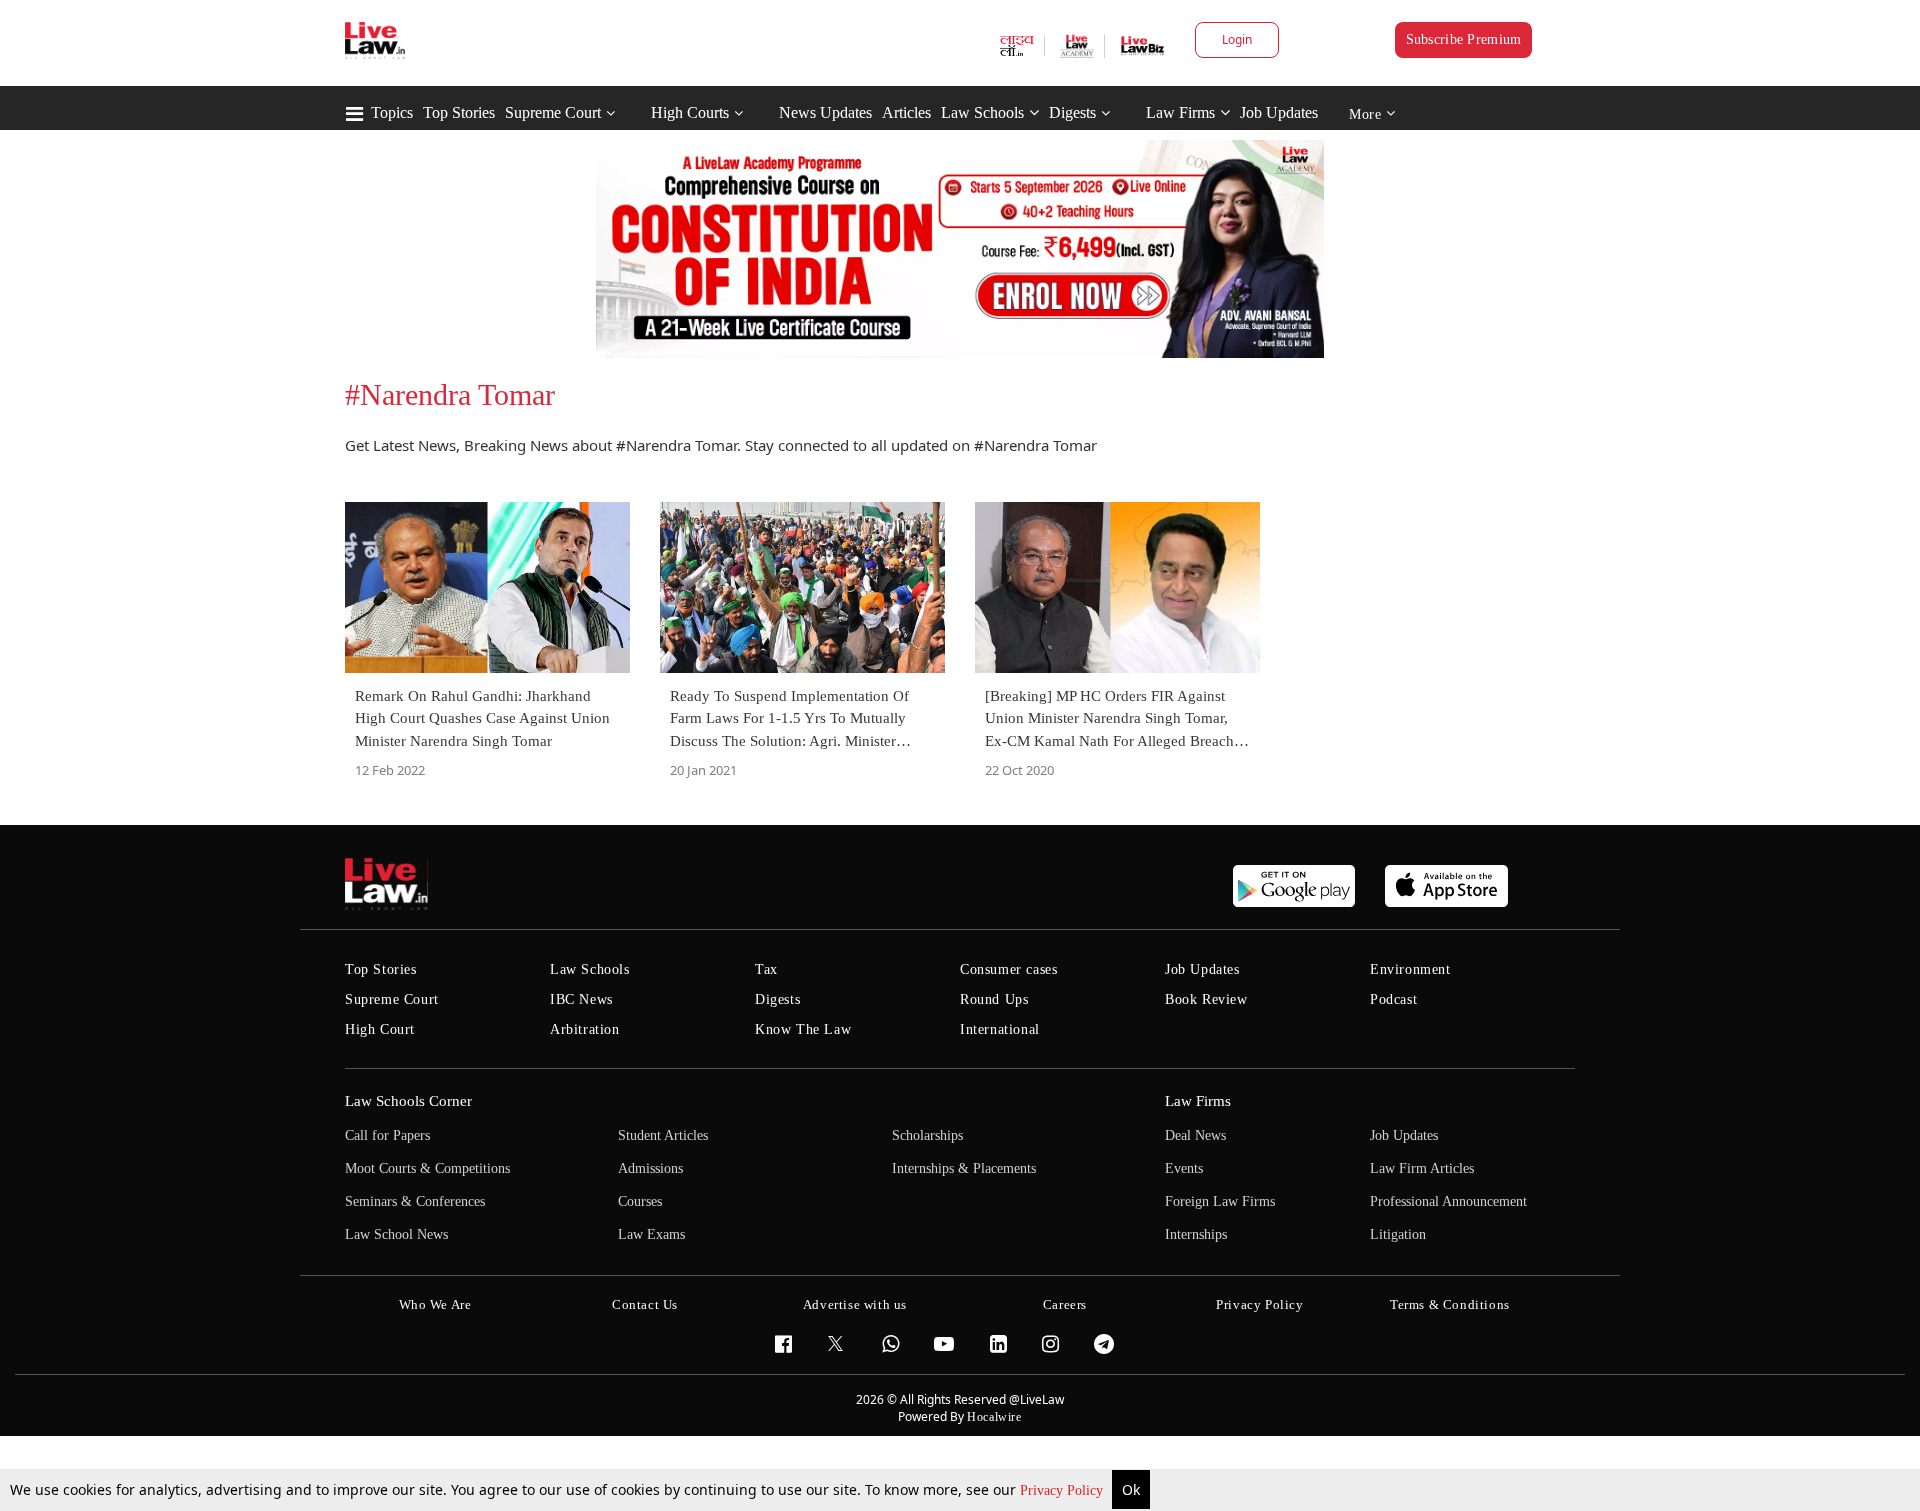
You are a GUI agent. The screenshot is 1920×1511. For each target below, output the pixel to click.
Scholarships (927, 1135)
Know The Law (803, 1029)
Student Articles (663, 1135)
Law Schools (982, 112)
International (1000, 1029)
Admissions (650, 1168)
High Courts (690, 112)
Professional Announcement (1448, 1201)
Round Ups (994, 999)
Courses (640, 1201)
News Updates (825, 112)
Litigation (1398, 1234)
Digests (1072, 112)
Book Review (1206, 999)
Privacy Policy (1063, 1490)
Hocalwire (994, 1417)
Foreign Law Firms (1220, 1201)
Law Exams (651, 1234)
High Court (380, 1029)
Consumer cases (1008, 969)
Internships (1196, 1234)
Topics (392, 112)
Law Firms (1180, 112)
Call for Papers (387, 1135)
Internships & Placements (964, 1168)
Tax (766, 969)
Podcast (1393, 999)
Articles (906, 112)
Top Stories (459, 112)
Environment (1410, 969)
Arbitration (585, 1029)
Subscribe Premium (1464, 39)
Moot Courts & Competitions (427, 1168)
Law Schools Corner (408, 1101)
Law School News (396, 1234)
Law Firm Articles (1422, 1168)
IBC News (581, 999)
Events (1184, 1168)
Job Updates (1279, 112)
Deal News (1195, 1135)
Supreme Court (553, 112)
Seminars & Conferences (415, 1201)
